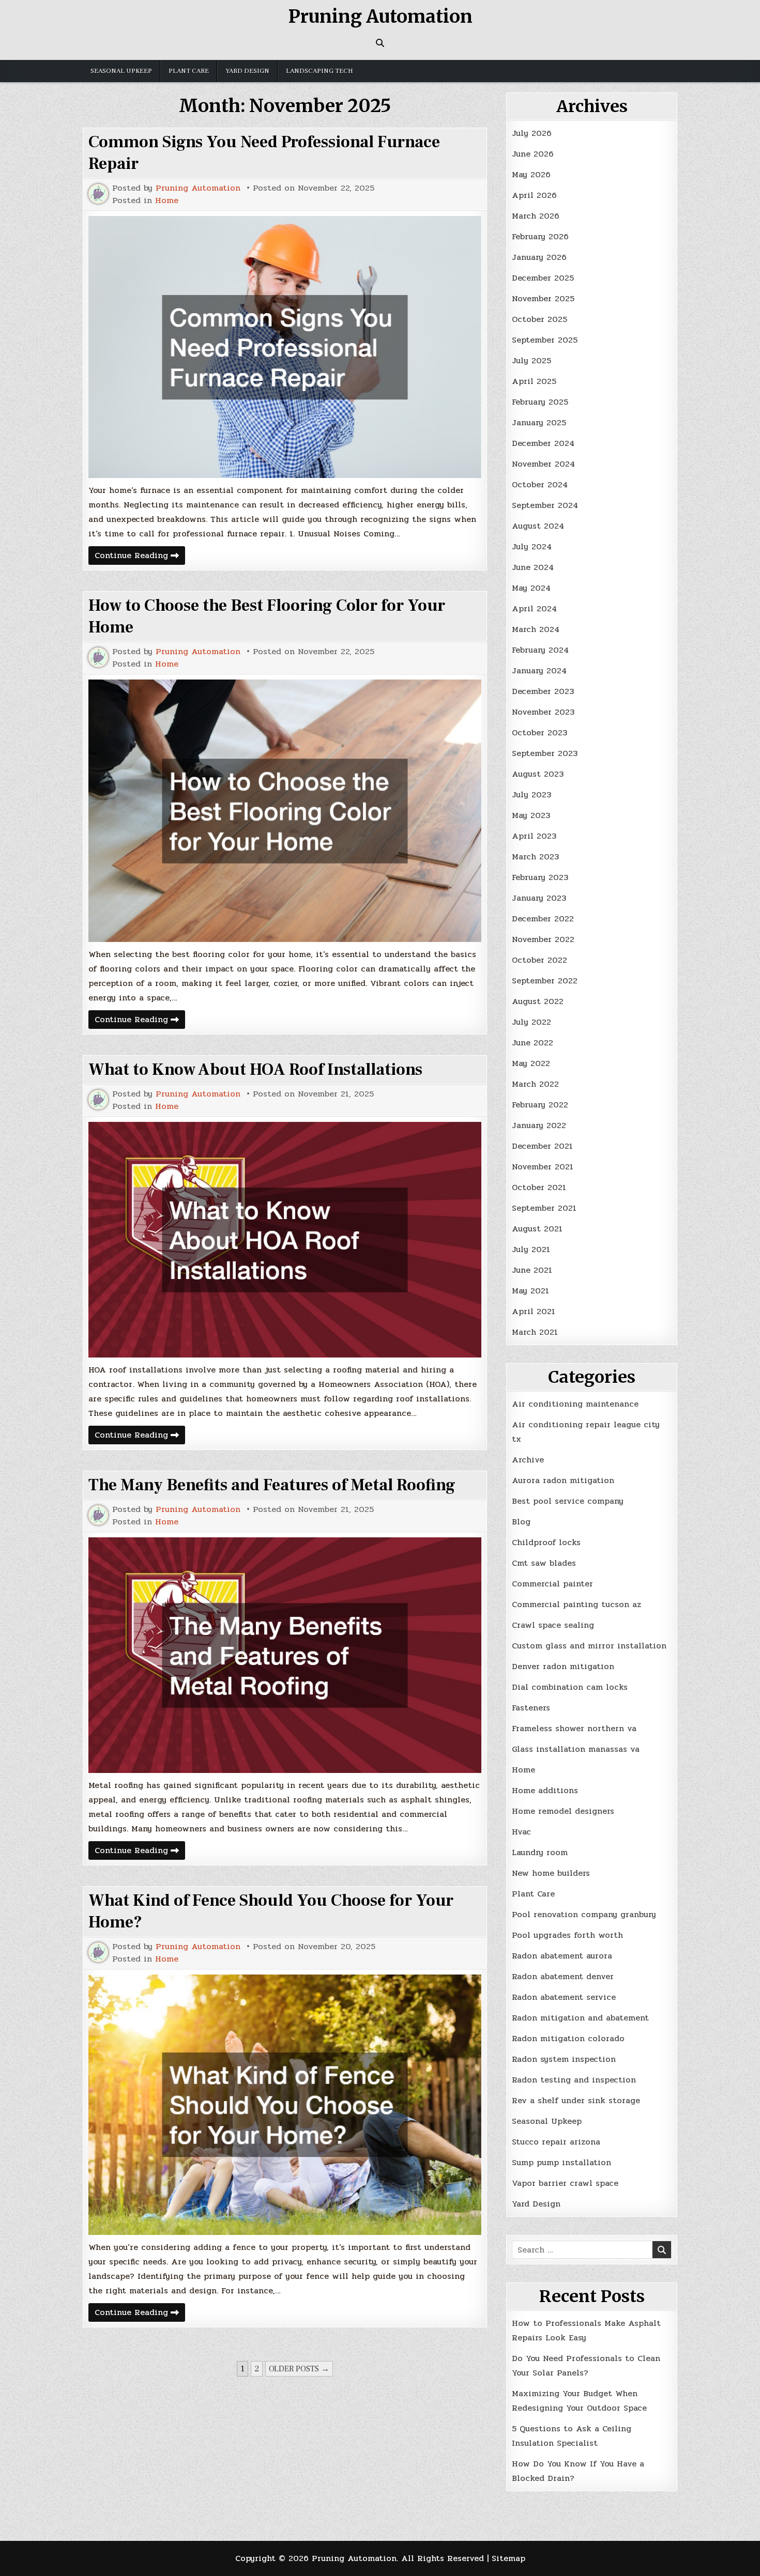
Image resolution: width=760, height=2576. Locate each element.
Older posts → (299, 2369)
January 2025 (539, 422)
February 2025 (540, 402)
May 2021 (530, 1291)
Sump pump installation (561, 2162)
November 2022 (543, 939)
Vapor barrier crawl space (565, 2183)
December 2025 (543, 278)
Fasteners (531, 1708)
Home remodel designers (563, 1811)
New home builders (551, 1873)
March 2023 (535, 857)
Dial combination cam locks (570, 1687)
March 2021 (535, 1332)
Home (167, 200)
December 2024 (543, 443)
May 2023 (531, 815)
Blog (521, 1522)
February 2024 (540, 650)
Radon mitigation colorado (568, 2038)
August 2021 (537, 1229)
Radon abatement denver (563, 1976)
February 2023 (540, 877)
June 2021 (532, 1270)
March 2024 (536, 629)
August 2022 (538, 1001)
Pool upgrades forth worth (567, 1935)
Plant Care (189, 71)
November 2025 (543, 298)
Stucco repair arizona (556, 2142)
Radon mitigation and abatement (580, 2018)
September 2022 (545, 981)
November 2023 (543, 712)
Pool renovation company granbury (584, 1914)
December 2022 (543, 919)
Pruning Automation (380, 17)
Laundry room (540, 1852)
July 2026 (532, 133)
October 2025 (539, 319)
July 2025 (531, 360)
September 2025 (545, 340)
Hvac (521, 1832)
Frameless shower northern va (574, 1728)
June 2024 (533, 567)
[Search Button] (380, 43)
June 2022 (533, 1043)
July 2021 (531, 1249)
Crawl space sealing (553, 1625)
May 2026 (531, 174)
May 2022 (531, 1063)
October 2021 (539, 1187)
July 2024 (532, 546)
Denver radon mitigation (563, 1666)
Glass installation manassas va (576, 1749)
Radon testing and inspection (574, 2080)
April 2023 (534, 836)
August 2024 (538, 526)
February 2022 (540, 1105)
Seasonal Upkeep (121, 71)
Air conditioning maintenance (575, 1404)
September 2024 (545, 505)
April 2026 (534, 195)
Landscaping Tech (320, 71)
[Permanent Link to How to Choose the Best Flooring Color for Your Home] (285, 811)
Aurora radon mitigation (563, 1480)
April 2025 (534, 381)
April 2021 (534, 1311)
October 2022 (539, 960)
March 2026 (536, 216)
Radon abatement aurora (562, 1956)
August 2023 (538, 774)
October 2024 (540, 484)
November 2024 (543, 464)
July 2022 (531, 1022)
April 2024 (534, 608)
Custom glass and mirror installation (589, 1646)
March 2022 (535, 1084)
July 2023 (531, 795)
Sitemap (508, 2558)
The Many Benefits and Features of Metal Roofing (272, 1485)
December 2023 (543, 691)
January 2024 (539, 670)
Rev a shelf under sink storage (576, 2100)
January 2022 (539, 1125)
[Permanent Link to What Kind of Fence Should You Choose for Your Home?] (285, 2105)
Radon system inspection (564, 2059)
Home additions (545, 1790)
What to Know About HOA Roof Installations (255, 1070)
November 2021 (543, 1167)
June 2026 (533, 154)
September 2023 (545, 753)
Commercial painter (552, 1584)
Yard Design (247, 71)
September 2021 (544, 1208)
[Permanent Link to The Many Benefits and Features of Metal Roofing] (285, 1655)
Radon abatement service (564, 1997)
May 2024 (531, 588)
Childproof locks (546, 1542)
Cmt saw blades (544, 1563)
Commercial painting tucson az (576, 1604)
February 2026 (540, 236)
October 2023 (539, 732)
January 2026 (539, 257)
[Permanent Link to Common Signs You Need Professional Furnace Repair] (285, 347)
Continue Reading (140, 557)
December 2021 (542, 1146)
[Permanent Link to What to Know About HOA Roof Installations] (285, 1240)
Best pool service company (568, 1501)
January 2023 (539, 898)
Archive (528, 1460)
